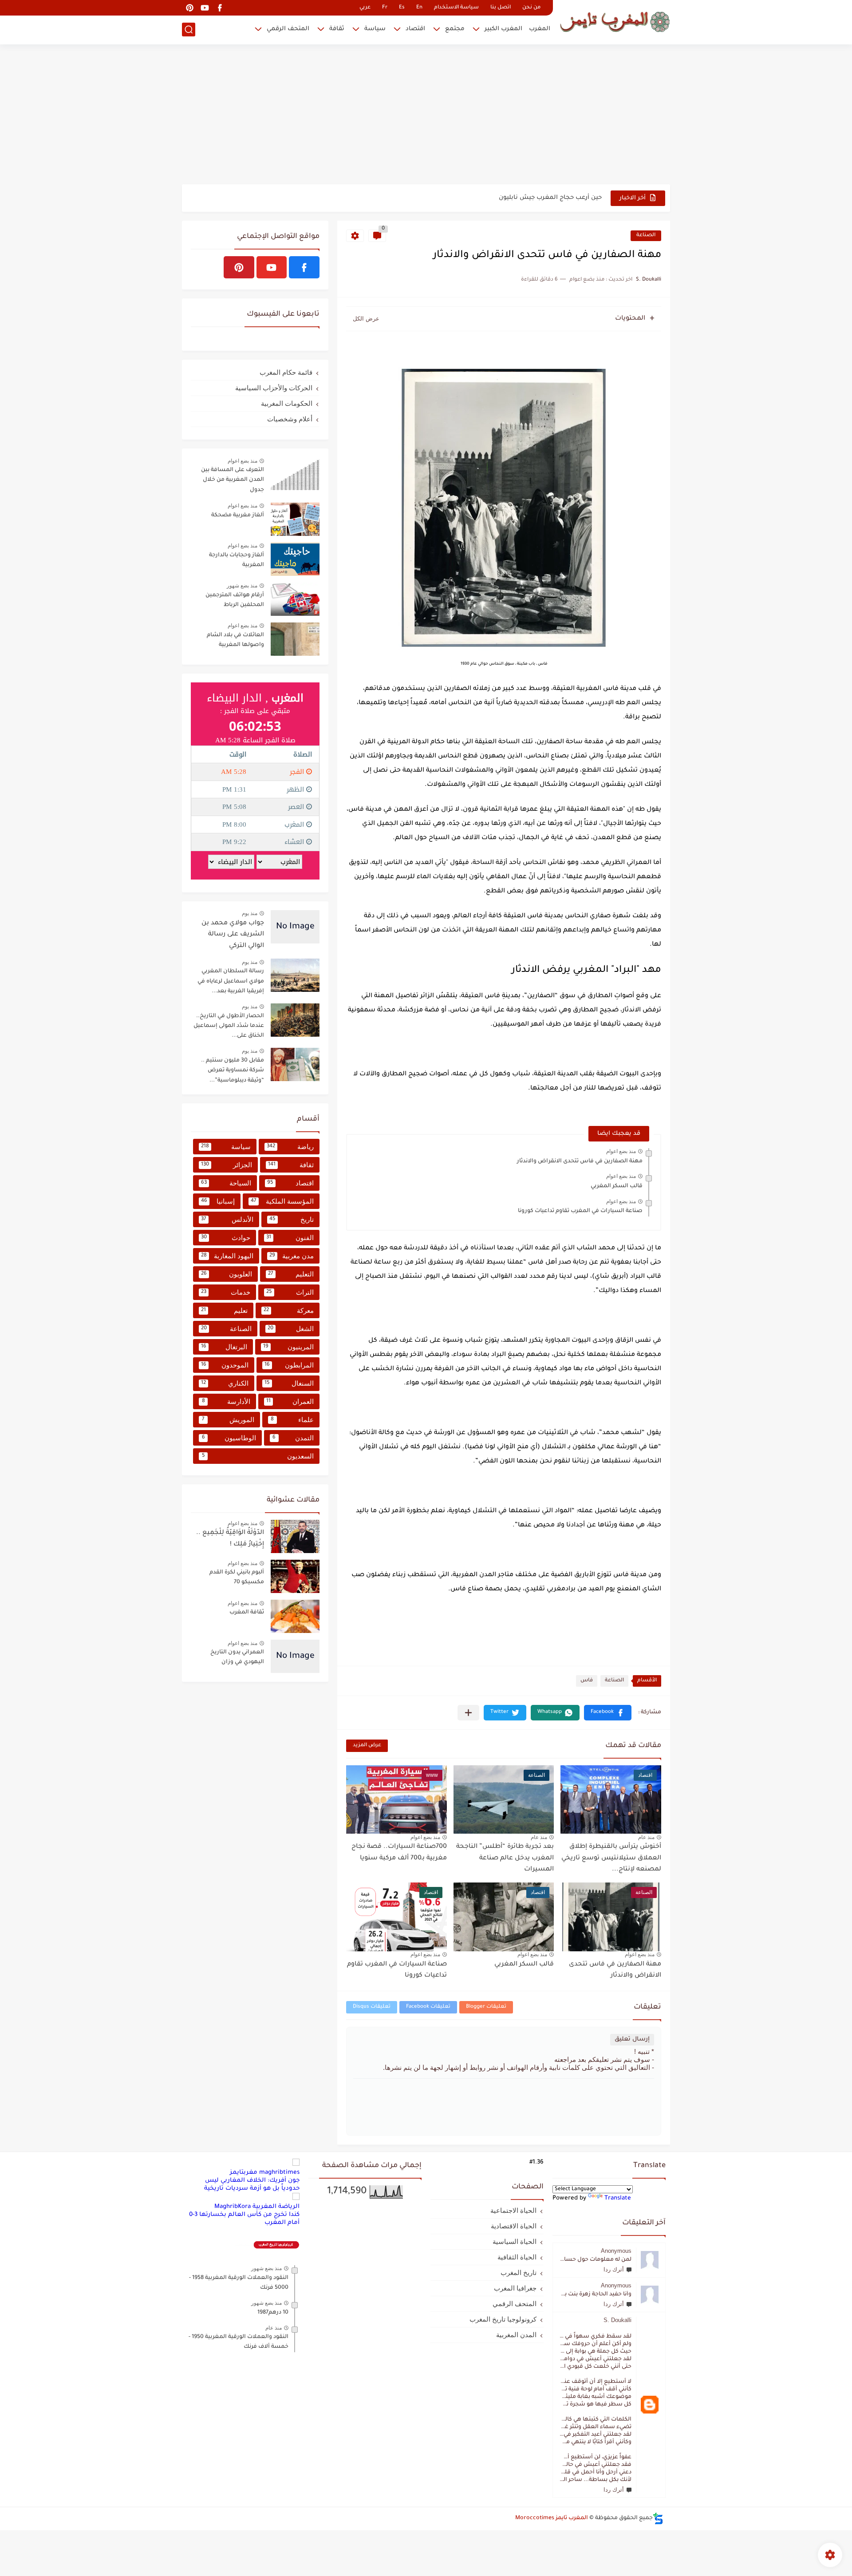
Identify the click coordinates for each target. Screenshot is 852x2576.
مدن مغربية (292, 1256)
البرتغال (224, 1347)
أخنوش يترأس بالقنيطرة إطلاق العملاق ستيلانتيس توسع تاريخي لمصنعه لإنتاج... (611, 1858)
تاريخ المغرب (519, 2273)
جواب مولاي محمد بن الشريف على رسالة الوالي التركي (233, 935)
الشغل (291, 1329)
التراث (290, 1292)
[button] (608, 1713)
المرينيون (288, 1347)
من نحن (531, 8)
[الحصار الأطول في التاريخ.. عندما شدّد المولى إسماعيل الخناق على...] (295, 1020)
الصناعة (646, 236)
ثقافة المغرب (247, 1613)
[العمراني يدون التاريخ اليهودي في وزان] (295, 1656)
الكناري (225, 1383)
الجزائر (227, 1165)
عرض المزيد (367, 1746)
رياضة (290, 1147)
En (419, 8)
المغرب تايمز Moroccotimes (552, 2518)
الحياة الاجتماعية (513, 2210)
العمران (290, 1401)
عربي (365, 8)
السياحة (226, 1183)
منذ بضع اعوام (621, 1151)
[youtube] (205, 8)
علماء (292, 1420)
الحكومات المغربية (287, 403)
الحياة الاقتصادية (514, 2226)
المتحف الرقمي (288, 29)
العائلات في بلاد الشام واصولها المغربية (235, 640)
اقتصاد (415, 29)
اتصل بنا (501, 8)
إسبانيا (218, 1201)
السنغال (289, 1383)
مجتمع (455, 29)
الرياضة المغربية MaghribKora (257, 2207)
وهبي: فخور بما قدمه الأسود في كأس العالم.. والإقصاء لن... (517, 198)
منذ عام (646, 1837)
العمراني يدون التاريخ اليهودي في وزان (237, 1657)
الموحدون (225, 1365)
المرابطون (289, 1365)
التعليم (291, 1274)
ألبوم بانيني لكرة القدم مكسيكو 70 (237, 1577)
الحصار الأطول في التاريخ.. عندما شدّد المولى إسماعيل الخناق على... (229, 1026)
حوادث (226, 1238)
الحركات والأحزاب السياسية (274, 388)
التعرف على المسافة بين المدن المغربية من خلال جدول (233, 480)
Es (402, 8)
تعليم (224, 1310)
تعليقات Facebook (428, 2007)
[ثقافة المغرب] (295, 1616)
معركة (289, 1310)
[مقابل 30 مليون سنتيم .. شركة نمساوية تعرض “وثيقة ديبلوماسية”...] (295, 1064)
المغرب (540, 29)
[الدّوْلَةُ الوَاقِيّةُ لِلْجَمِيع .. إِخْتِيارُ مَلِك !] (295, 1536)
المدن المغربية (516, 2335)
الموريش (228, 1420)
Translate (618, 2198)
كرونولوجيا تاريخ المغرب (503, 2319)
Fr (385, 8)
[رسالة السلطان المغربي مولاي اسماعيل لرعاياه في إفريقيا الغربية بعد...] (295, 975)
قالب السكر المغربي (617, 1186)
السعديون (258, 1456)
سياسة (375, 29)
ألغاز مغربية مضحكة (238, 515)
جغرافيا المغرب (515, 2288)
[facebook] (220, 8)
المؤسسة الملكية (282, 1201)
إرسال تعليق (632, 2039)
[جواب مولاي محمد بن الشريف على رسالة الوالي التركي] (295, 927)
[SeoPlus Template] (658, 2519)
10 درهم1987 (273, 2313)
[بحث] (189, 30)
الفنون (290, 1238)
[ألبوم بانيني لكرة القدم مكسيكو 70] (295, 1576)
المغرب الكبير (503, 29)
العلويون (227, 1274)
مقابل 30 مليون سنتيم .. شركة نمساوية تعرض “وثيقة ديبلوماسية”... (233, 1071)
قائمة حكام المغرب (286, 372)
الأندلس (227, 1219)
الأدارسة (226, 1401)
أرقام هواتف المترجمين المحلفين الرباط (235, 600)
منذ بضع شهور (242, 586)
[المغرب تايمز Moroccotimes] (615, 21)
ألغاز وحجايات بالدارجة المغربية (237, 560)
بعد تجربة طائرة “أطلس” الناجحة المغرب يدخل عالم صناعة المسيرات (505, 1858)
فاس (587, 1681)
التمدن (293, 1438)
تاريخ (292, 1219)
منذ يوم (250, 913)
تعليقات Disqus (372, 2007)
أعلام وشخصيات (290, 419)
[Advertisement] (426, 115)
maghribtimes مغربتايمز (265, 2173)
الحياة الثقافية (517, 2257)
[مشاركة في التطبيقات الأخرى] (468, 1713)
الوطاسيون (229, 1438)
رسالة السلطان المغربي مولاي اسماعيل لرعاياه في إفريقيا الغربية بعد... (231, 981)
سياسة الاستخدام (456, 8)
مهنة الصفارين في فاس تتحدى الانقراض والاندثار (580, 1161)
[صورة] (295, 474)
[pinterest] (189, 8)
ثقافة (337, 29)
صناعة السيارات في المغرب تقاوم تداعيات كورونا (580, 1211)
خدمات (226, 1292)
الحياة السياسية (515, 2241)
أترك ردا (614, 2269)
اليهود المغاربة (227, 1256)
